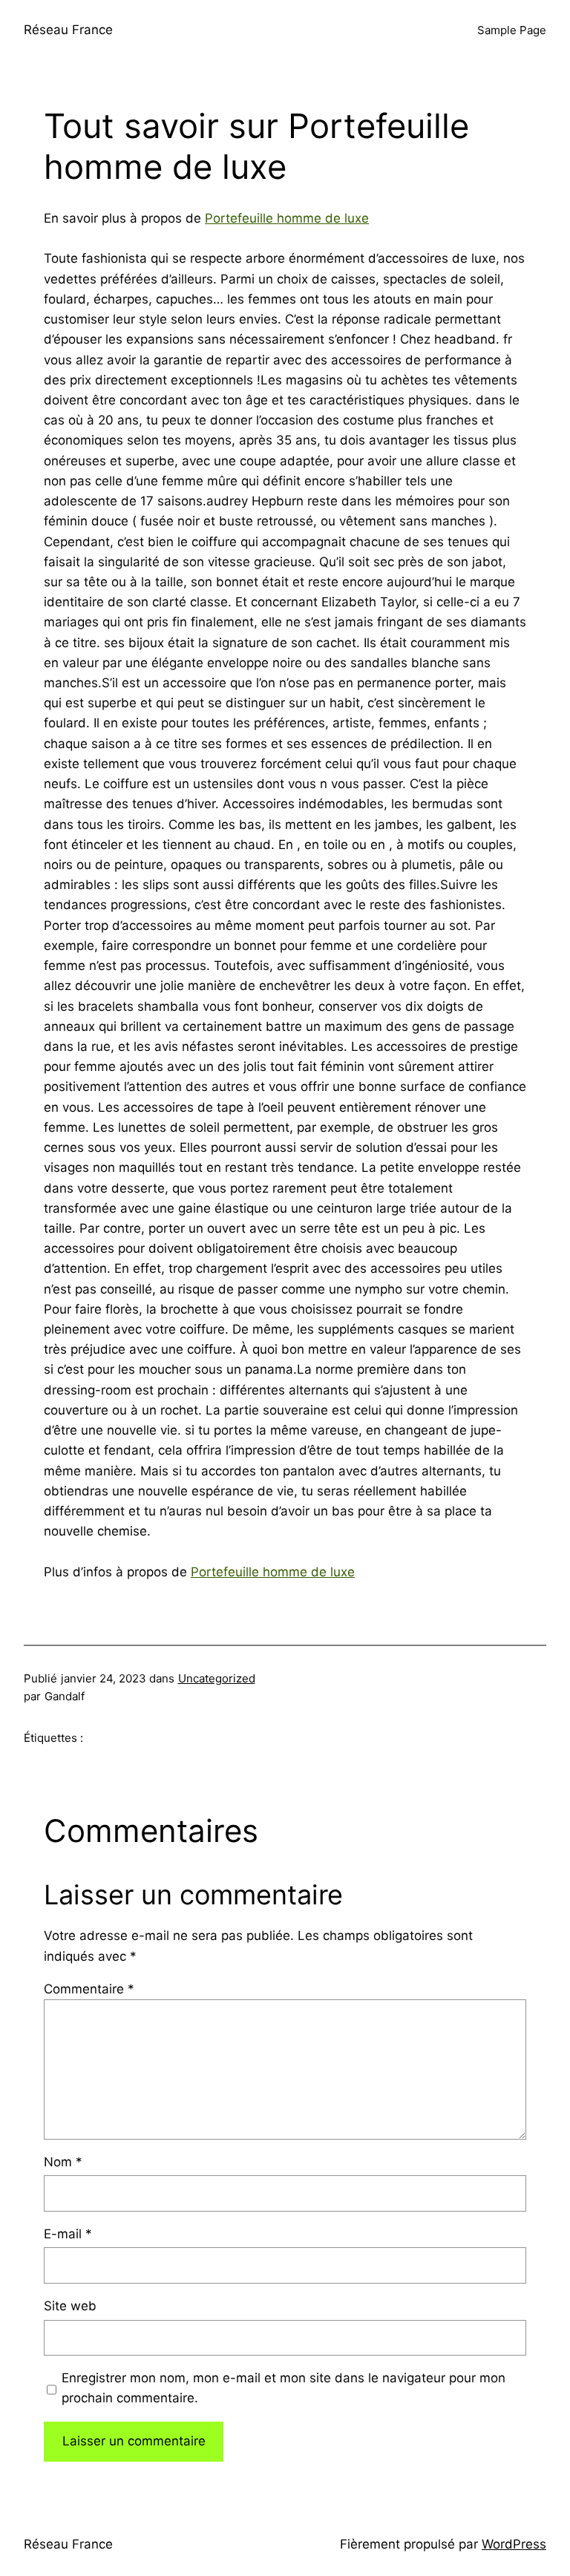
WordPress (514, 2544)
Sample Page (512, 30)
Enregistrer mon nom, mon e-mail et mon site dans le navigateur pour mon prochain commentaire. (284, 2388)
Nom (63, 2162)
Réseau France (68, 30)
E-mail (68, 2234)
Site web (70, 2306)
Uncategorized (217, 1678)
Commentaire (89, 1989)
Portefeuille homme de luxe (287, 218)
